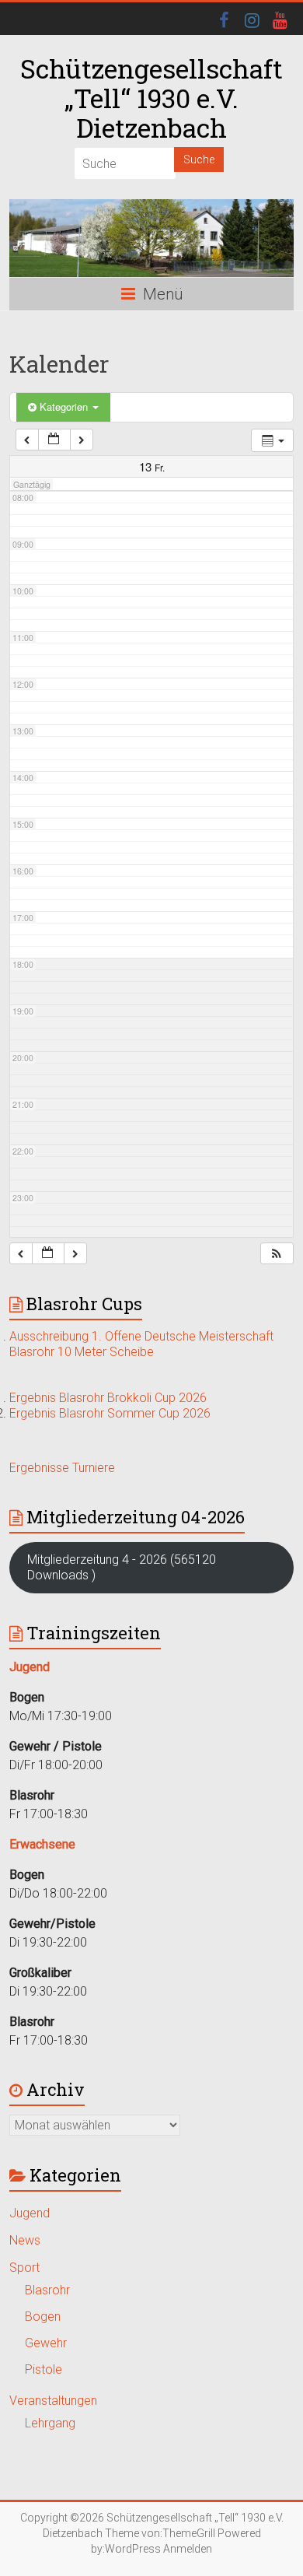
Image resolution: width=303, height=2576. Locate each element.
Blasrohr (47, 2290)
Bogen (43, 2317)
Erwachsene (42, 1844)
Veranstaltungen (53, 2401)
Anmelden (188, 2549)
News (25, 2240)
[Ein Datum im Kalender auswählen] (54, 440)
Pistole (44, 2369)
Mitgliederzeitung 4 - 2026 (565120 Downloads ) (122, 1567)
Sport (24, 2268)
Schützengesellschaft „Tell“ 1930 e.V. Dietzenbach (151, 98)
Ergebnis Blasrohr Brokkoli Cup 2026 (108, 1398)
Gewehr (46, 2343)
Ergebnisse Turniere (62, 1468)
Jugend (30, 2213)
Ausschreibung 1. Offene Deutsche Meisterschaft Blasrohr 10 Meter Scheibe (141, 1344)
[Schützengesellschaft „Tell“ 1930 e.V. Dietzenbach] (151, 238)
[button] (277, 1254)
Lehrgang (50, 2423)
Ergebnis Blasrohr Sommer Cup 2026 (110, 1413)
